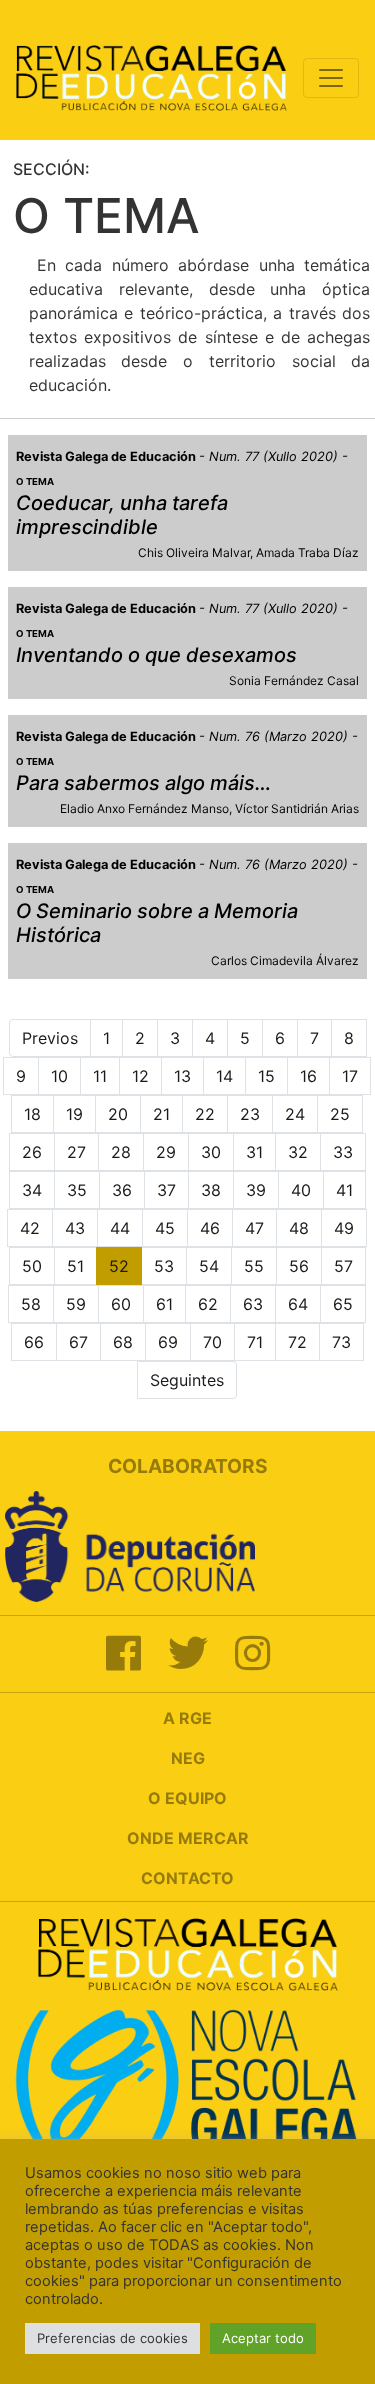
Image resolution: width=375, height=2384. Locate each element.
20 (118, 1114)
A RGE (187, 1718)
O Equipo (187, 1798)
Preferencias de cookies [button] (112, 2338)
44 (120, 1228)
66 (34, 1342)
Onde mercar (188, 1838)
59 (76, 1304)
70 (212, 1342)
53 (164, 1266)
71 (255, 1342)
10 (59, 1076)
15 (266, 1076)
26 (32, 1152)
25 (340, 1114)
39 (256, 1190)
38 (211, 1190)
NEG (188, 1758)
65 (343, 1304)
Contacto (187, 1878)
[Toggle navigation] (331, 78)
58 (31, 1304)
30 (211, 1152)
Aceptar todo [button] (263, 2338)
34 (32, 1190)
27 (76, 1152)
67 (78, 1342)
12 (140, 1076)
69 (168, 1342)
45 (165, 1228)
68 (123, 1342)
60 (121, 1304)
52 (119, 1266)
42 (30, 1228)
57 (343, 1266)
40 (301, 1190)
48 (299, 1228)
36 (122, 1190)
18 (32, 1114)
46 (210, 1228)
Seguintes (187, 1380)
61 (164, 1304)
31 (254, 1152)
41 (344, 1190)
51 (75, 1266)
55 (254, 1266)
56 (299, 1266)
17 (350, 1076)
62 (208, 1304)
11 (100, 1076)
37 (166, 1190)
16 (308, 1076)
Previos (50, 1038)
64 (298, 1304)
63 (253, 1304)
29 (166, 1152)
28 (121, 1152)
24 (295, 1114)
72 (297, 1342)
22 (205, 1114)
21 (161, 1114)
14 (224, 1076)
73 (341, 1342)
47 (254, 1228)
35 (77, 1190)
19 (74, 1114)
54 (209, 1266)
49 (344, 1228)
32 (298, 1152)
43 (75, 1228)
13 (182, 1076)
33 (343, 1152)
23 (250, 1114)
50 (32, 1266)
